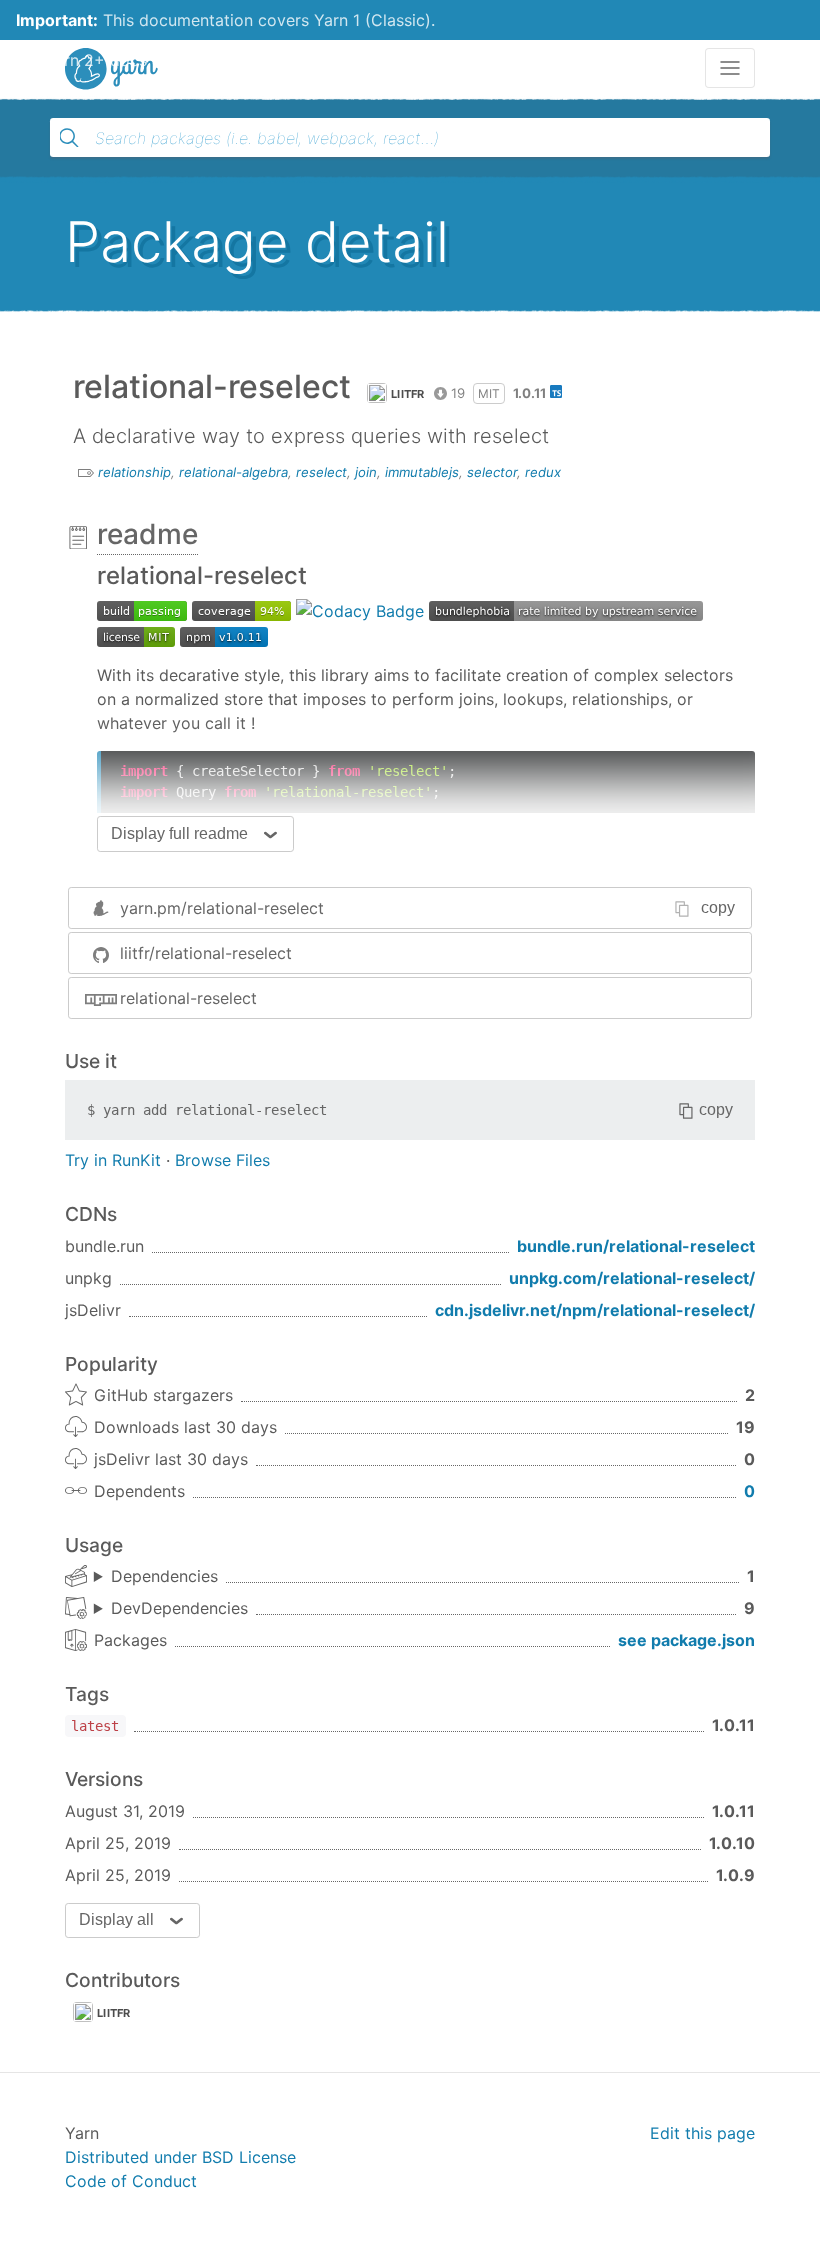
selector (492, 472)
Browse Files (222, 1160)
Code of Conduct (131, 2181)
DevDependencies (179, 1608)
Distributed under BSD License (180, 2157)
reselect (321, 472)
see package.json (686, 1640)
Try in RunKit (113, 1160)
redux (543, 472)
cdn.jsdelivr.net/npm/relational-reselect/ (595, 1310)
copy (718, 907)
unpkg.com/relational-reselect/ (632, 1278)
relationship (134, 472)
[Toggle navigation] (730, 68)
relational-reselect (188, 998)
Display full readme (179, 833)
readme (147, 534)
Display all (116, 1919)
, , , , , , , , (171, 1609)
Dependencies (164, 1576)
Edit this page (702, 2133)
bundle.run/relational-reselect (636, 1246)
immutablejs (422, 472)
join (366, 472)
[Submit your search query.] (69, 138)
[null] (142, 609)
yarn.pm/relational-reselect (222, 908)
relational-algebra (233, 472)
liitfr (408, 394)
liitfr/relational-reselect (206, 953)
